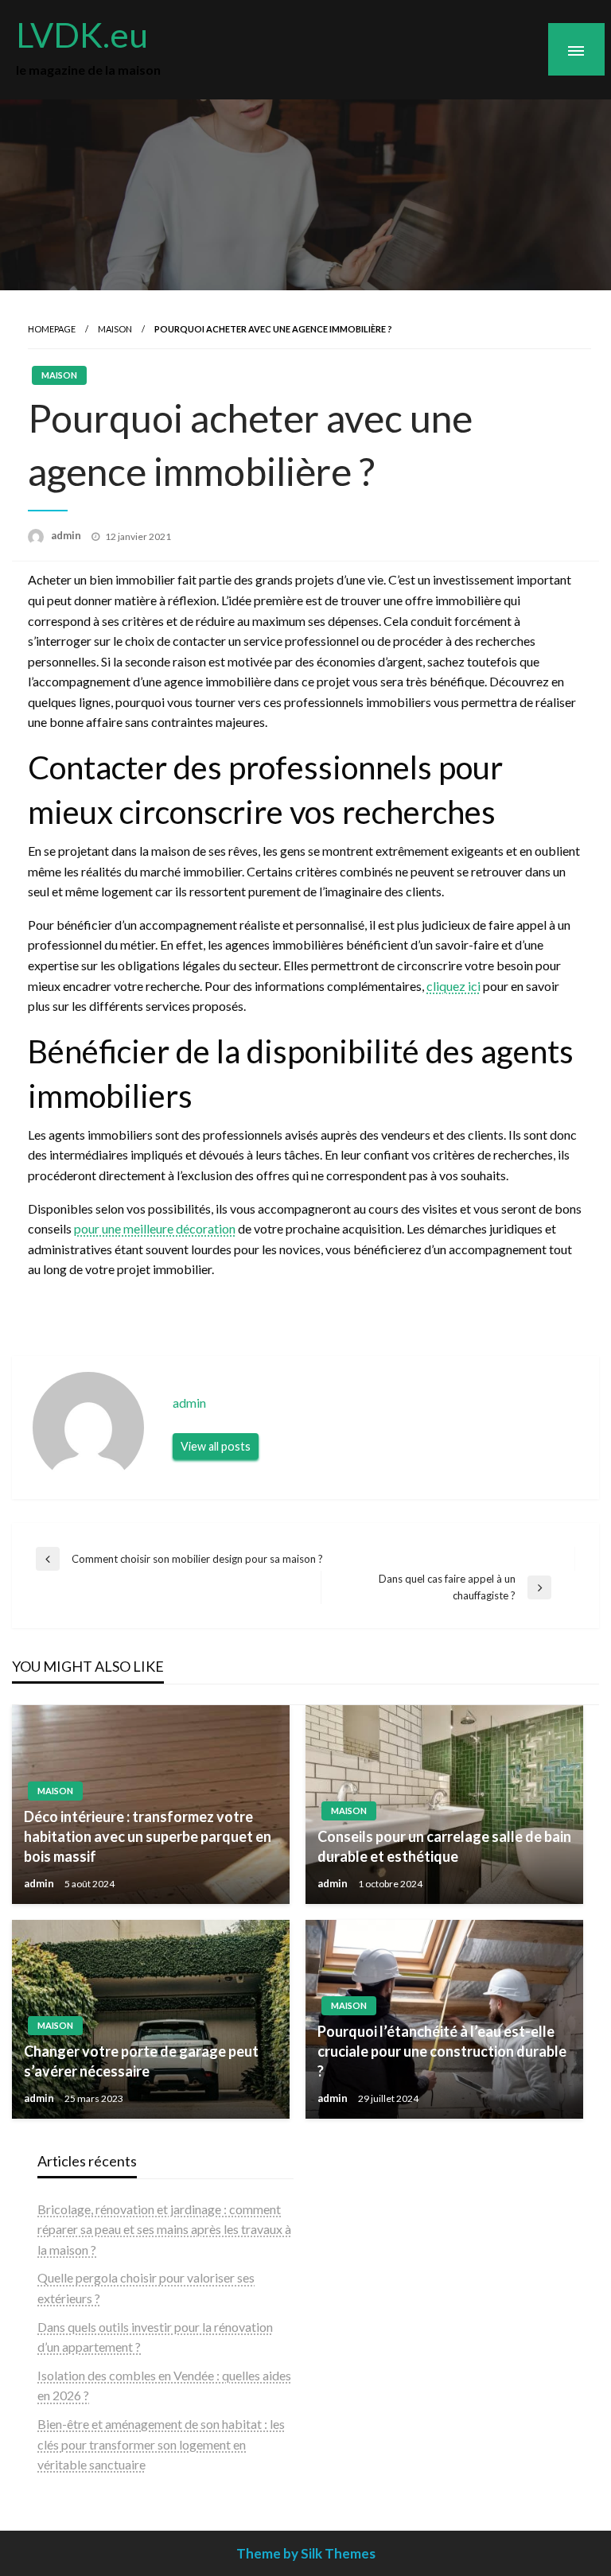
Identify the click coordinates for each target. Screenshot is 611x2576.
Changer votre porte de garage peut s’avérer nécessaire (141, 2061)
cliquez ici (453, 986)
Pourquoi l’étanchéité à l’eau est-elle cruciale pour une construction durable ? (442, 2051)
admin (67, 535)
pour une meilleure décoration (155, 1228)
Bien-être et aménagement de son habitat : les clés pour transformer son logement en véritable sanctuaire (161, 2444)
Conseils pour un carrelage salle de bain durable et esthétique (444, 1846)
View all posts (216, 1446)
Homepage (52, 329)
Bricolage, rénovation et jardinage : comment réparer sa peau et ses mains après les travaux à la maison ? (164, 2229)
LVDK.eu (82, 34)
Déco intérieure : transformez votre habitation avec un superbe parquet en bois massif (148, 1836)
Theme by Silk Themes (306, 2553)
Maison (115, 329)
